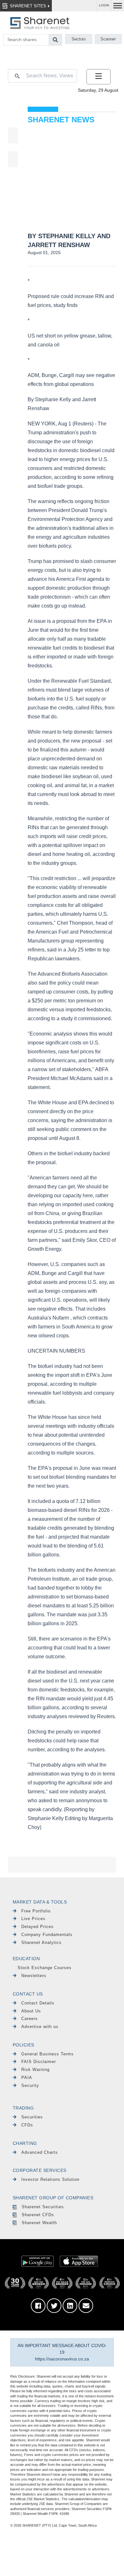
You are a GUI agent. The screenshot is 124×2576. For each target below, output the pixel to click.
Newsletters (34, 1976)
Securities (32, 2117)
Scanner (108, 39)
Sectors (79, 39)
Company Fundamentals (47, 1935)
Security (30, 2085)
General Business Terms (48, 2054)
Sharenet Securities (43, 2207)
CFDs (27, 2125)
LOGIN (104, 5)
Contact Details (38, 2003)
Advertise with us (40, 2027)
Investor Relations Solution (50, 2179)
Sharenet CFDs (38, 2215)
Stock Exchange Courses (45, 1968)
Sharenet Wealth (39, 2223)
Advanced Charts (40, 2152)
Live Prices (33, 1919)
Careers (30, 2019)
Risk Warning (35, 2070)
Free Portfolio (36, 1911)
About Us (31, 2011)
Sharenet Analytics (41, 1943)
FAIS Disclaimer (39, 2062)
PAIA (27, 2078)
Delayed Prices (38, 1927)
